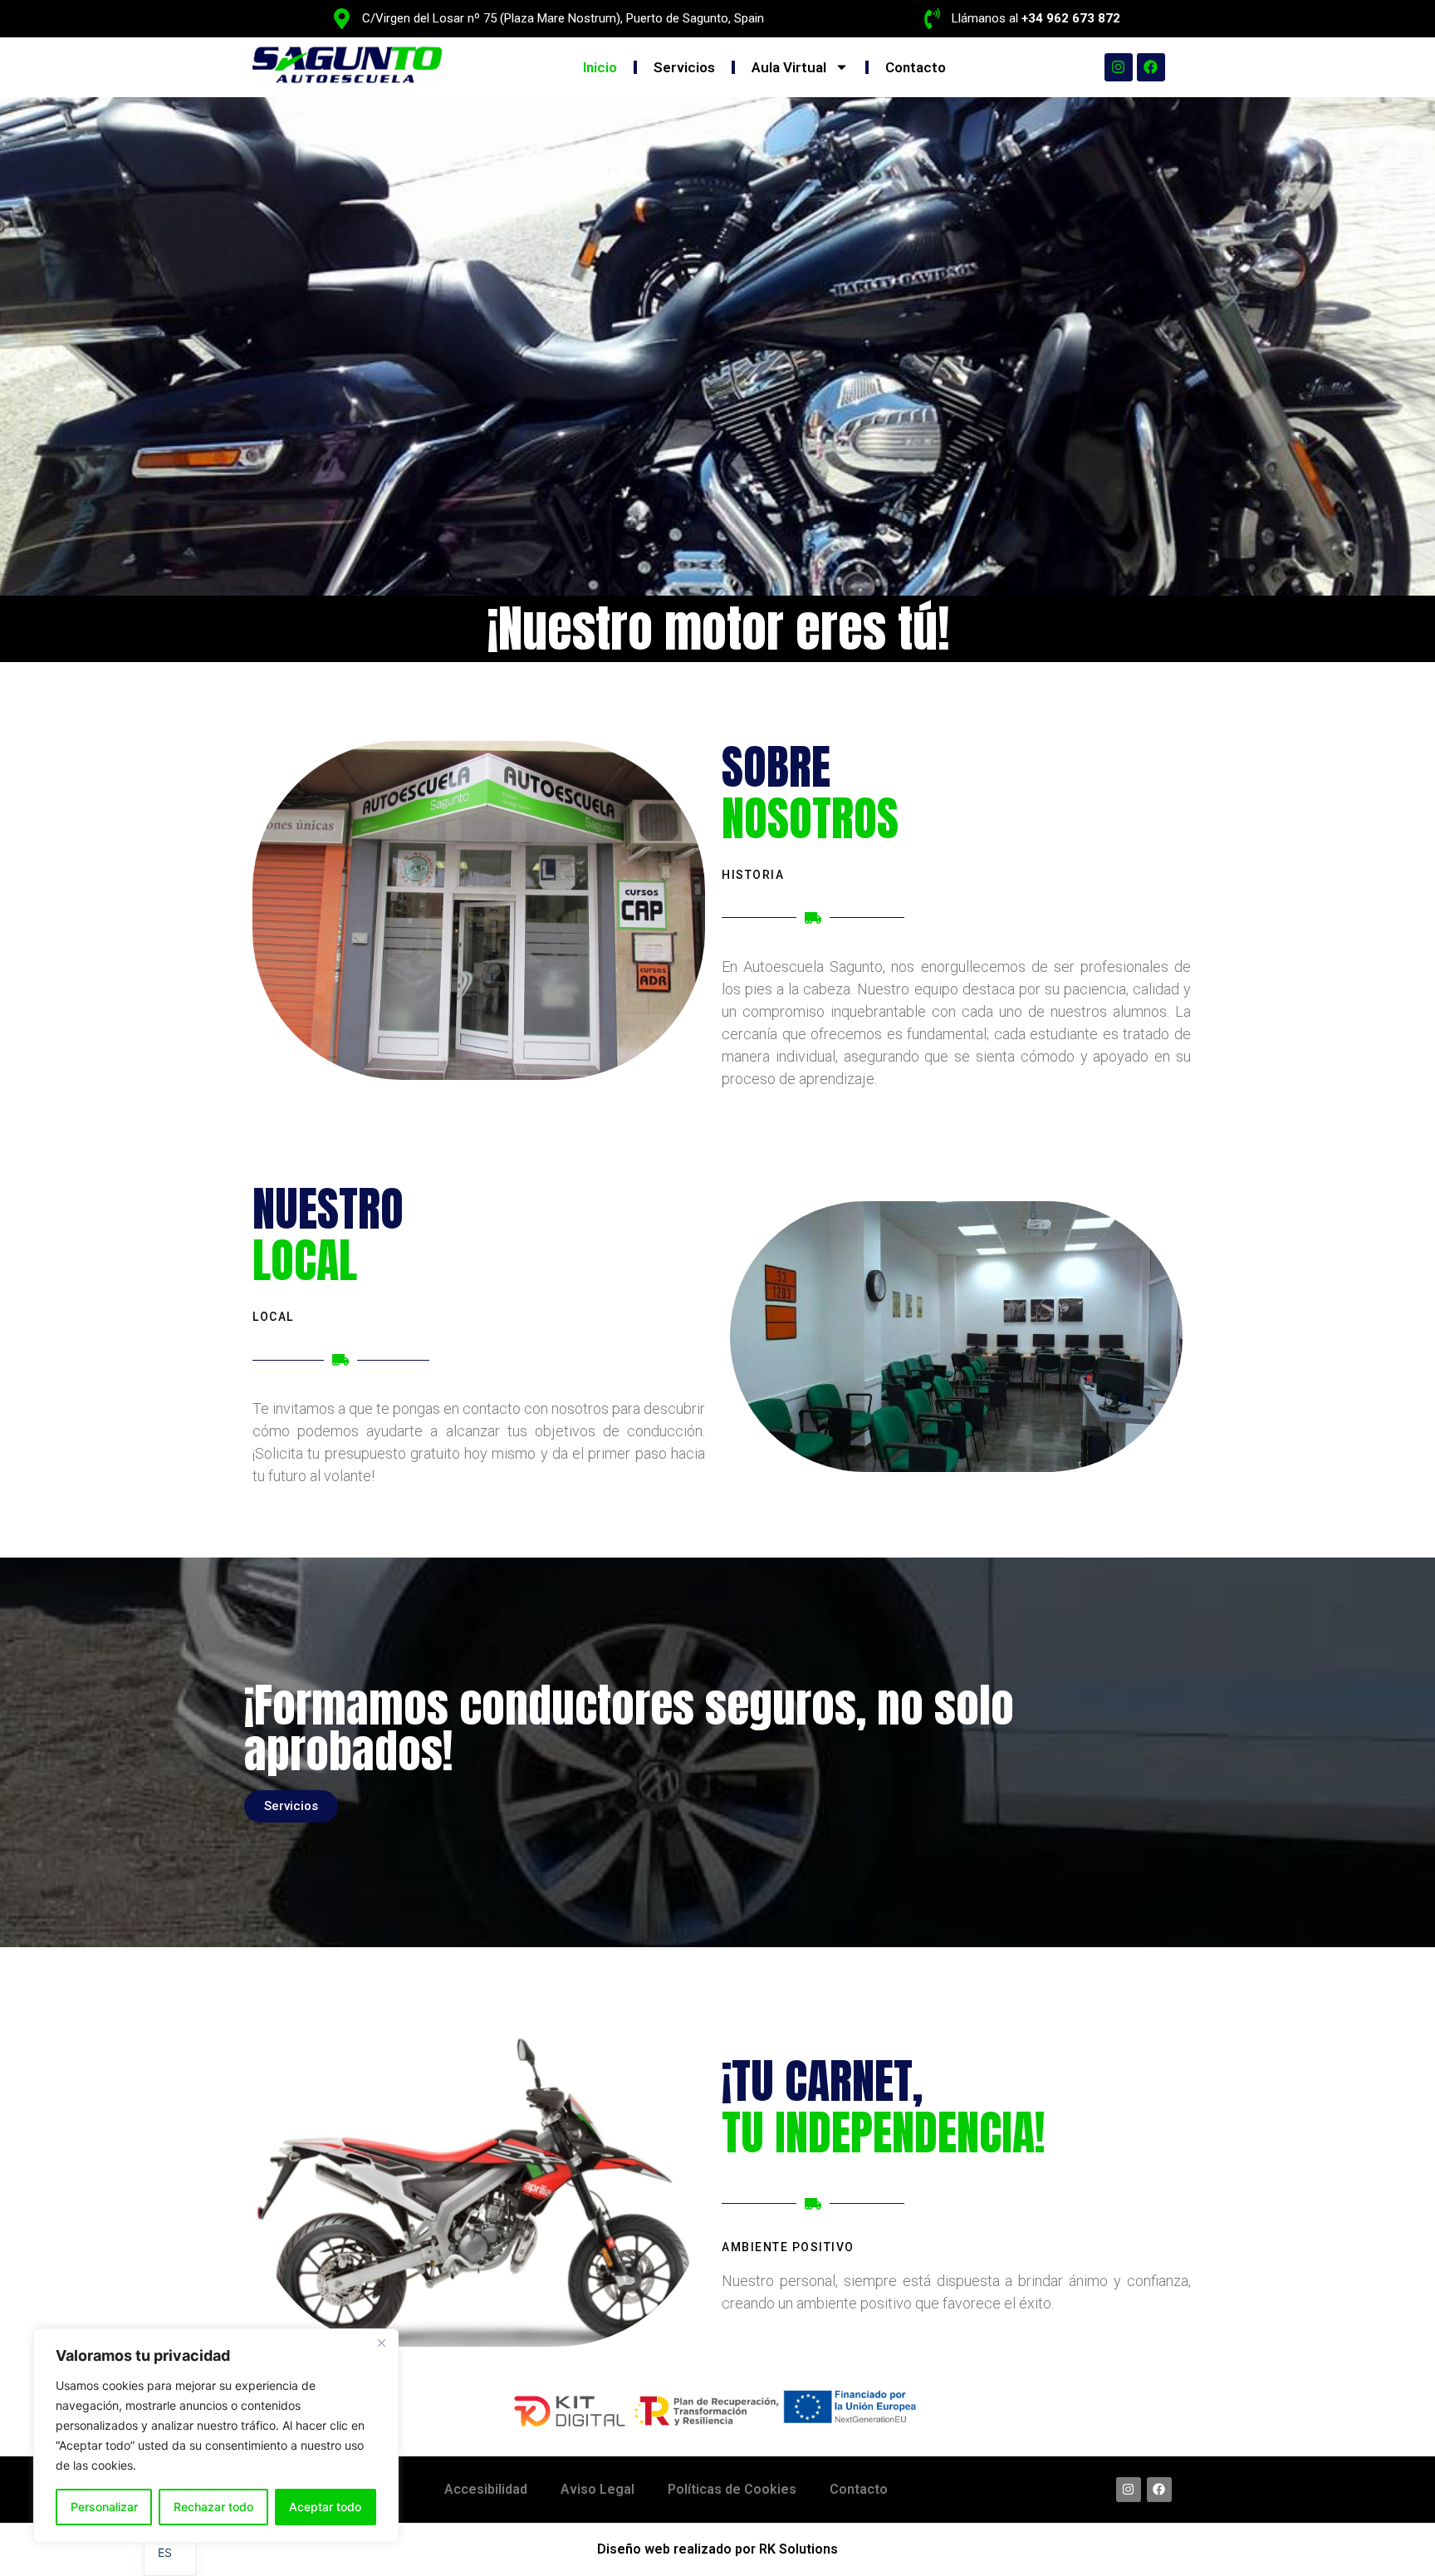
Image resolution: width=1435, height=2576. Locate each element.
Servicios (684, 67)
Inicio (600, 67)
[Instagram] (1119, 67)
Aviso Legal (598, 2489)
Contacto (916, 67)
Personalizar (104, 2507)
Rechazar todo (213, 2507)
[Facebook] (1151, 67)
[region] (216, 2436)
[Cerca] (381, 2343)
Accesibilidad (486, 2489)
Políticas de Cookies (732, 2489)
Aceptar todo (325, 2507)
